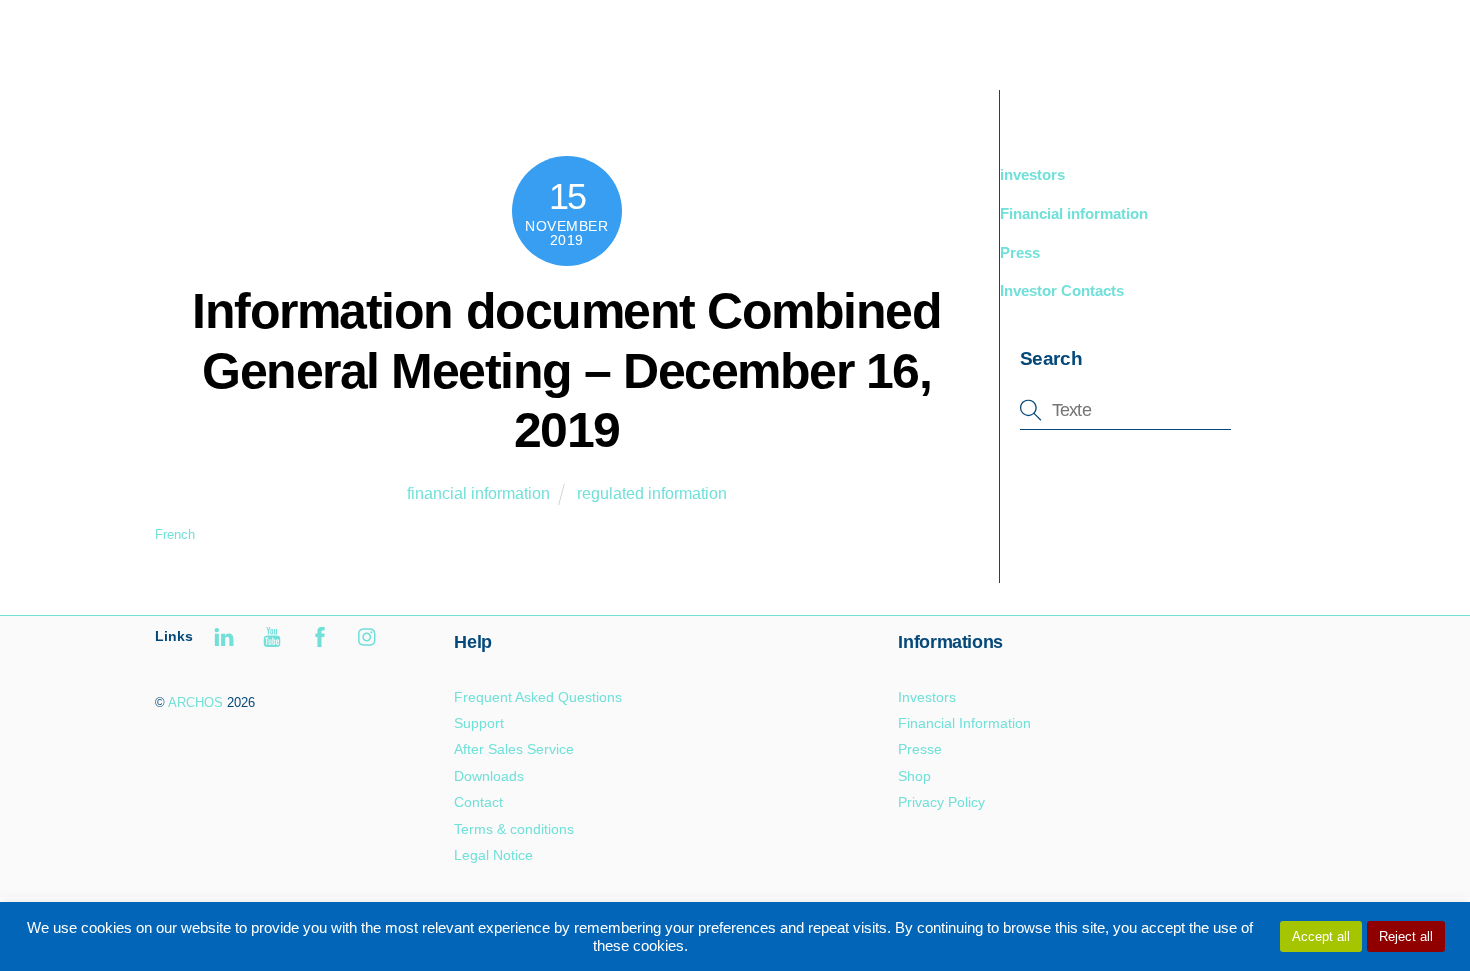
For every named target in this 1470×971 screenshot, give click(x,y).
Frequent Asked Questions (538, 697)
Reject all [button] (1406, 936)
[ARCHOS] (297, 56)
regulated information (652, 493)
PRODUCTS (960, 39)
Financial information (1074, 213)
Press (1020, 252)
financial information (478, 493)
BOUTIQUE (1081, 39)
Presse (920, 749)
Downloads (489, 776)
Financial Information (964, 723)
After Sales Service (514, 749)
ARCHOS (195, 702)
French (175, 534)
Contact (478, 802)
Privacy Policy (941, 802)
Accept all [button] (1321, 936)
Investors (927, 697)
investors (1032, 174)
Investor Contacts (1062, 290)
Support (1185, 39)
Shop (914, 776)
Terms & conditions (514, 829)
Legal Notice (493, 855)
